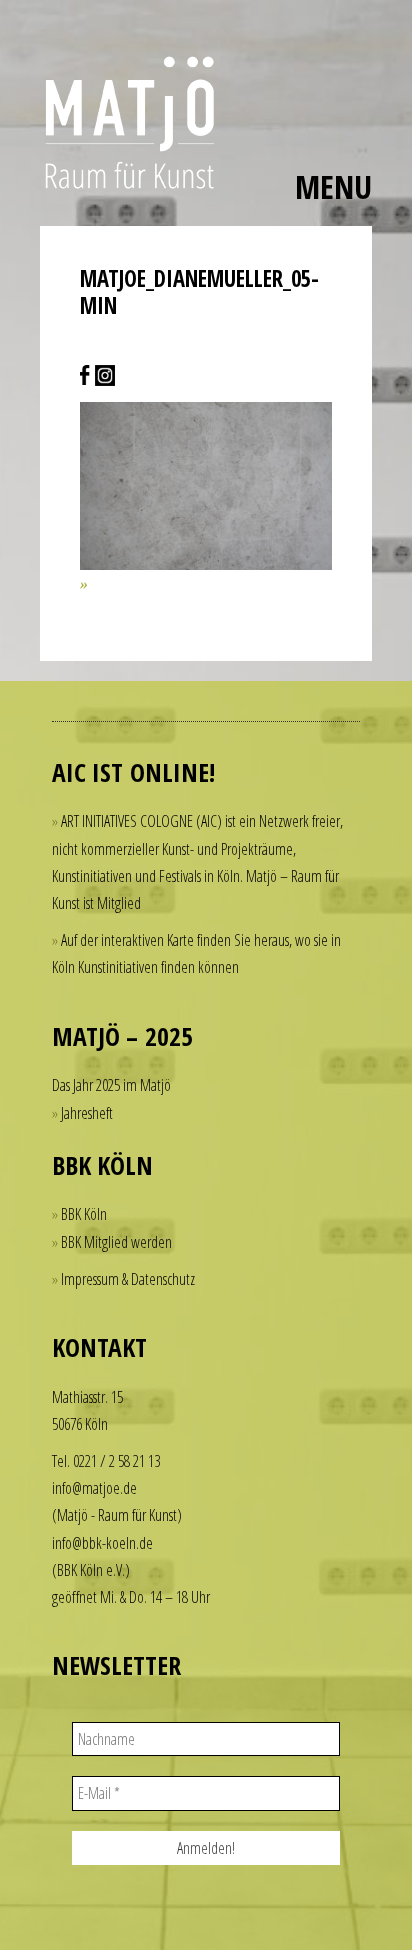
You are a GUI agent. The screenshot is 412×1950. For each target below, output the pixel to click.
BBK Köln (84, 1214)
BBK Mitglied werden (116, 1242)
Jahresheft (87, 1113)
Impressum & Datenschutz (128, 1279)
